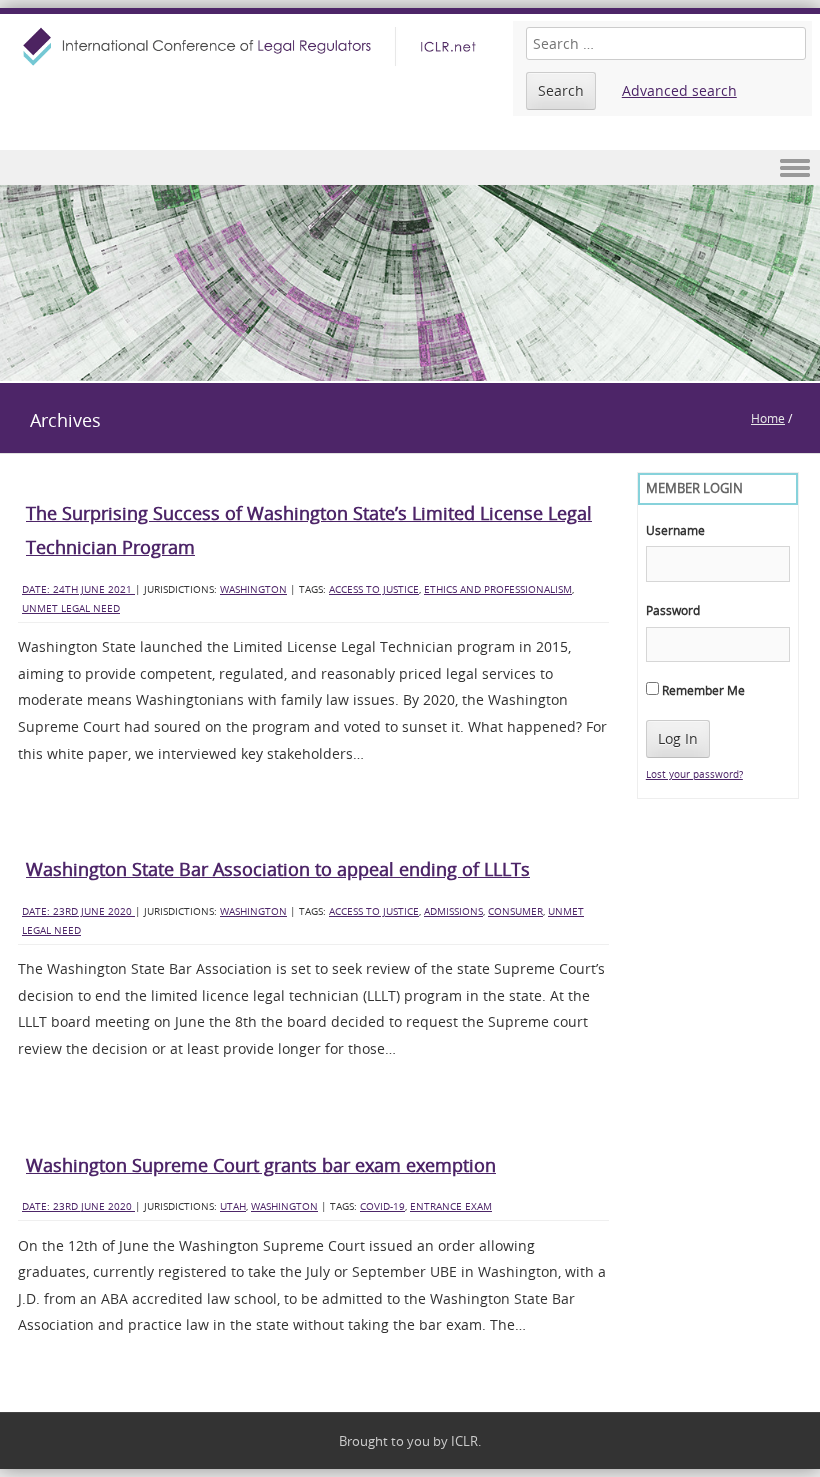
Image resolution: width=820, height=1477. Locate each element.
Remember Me (702, 690)
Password (673, 610)
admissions (453, 911)
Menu (410, 167)
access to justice (374, 589)
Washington (253, 589)
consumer (515, 911)
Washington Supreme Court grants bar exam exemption (261, 1165)
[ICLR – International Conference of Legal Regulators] (252, 46)
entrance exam (451, 1206)
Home (768, 418)
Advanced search (679, 90)
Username (675, 530)
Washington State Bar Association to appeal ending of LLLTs (278, 869)
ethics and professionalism (498, 589)
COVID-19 (382, 1206)
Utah (233, 1206)
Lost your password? (694, 774)
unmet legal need (71, 608)
